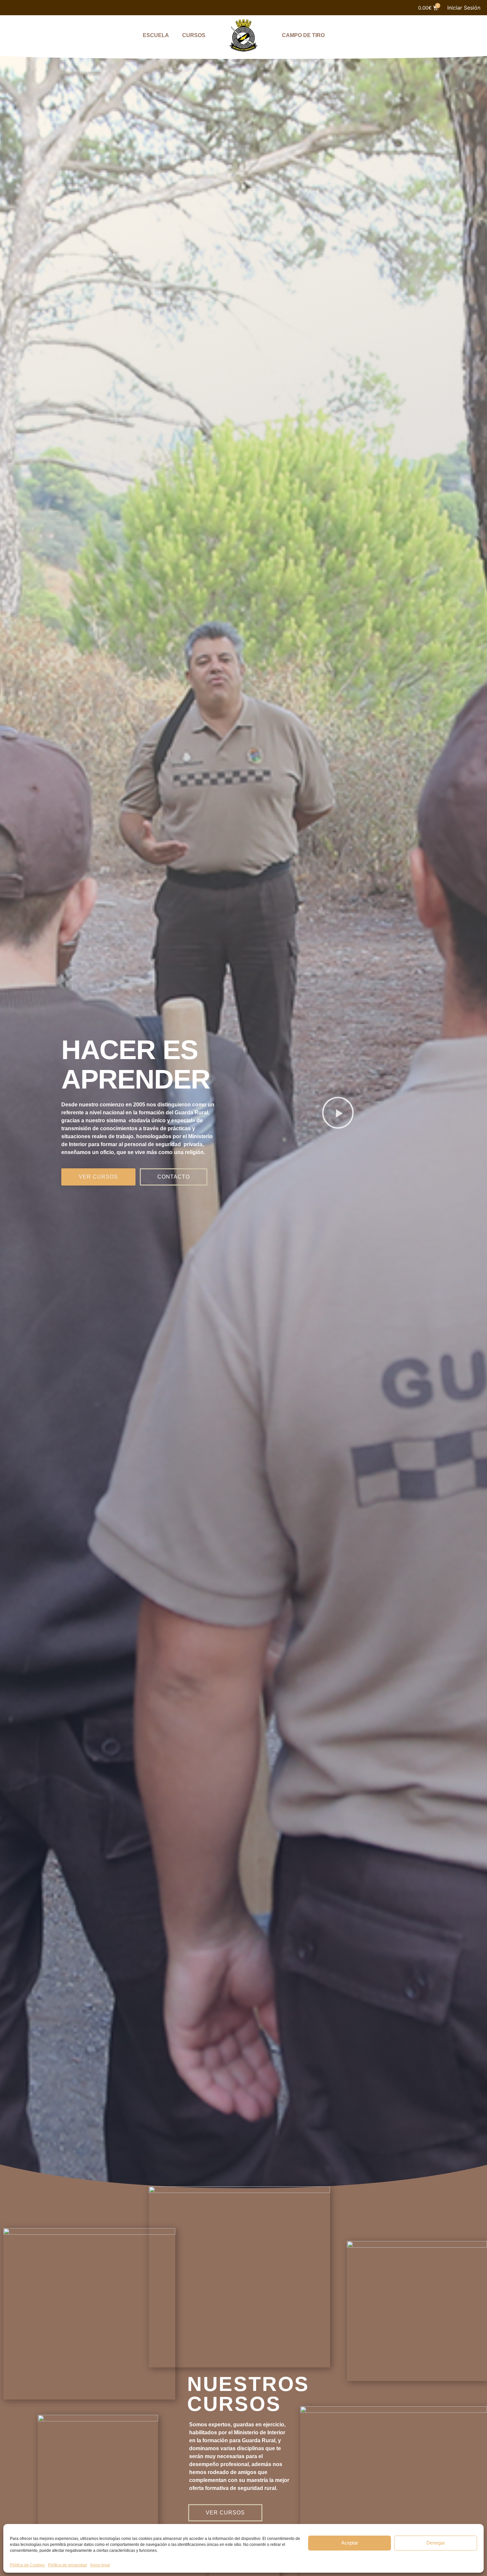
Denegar (436, 2543)
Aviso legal (100, 2565)
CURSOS (194, 35)
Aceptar (350, 2543)
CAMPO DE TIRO (303, 35)
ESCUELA (156, 35)
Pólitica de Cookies (27, 2565)
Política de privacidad (67, 2565)
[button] (338, 1113)
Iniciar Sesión (464, 8)
